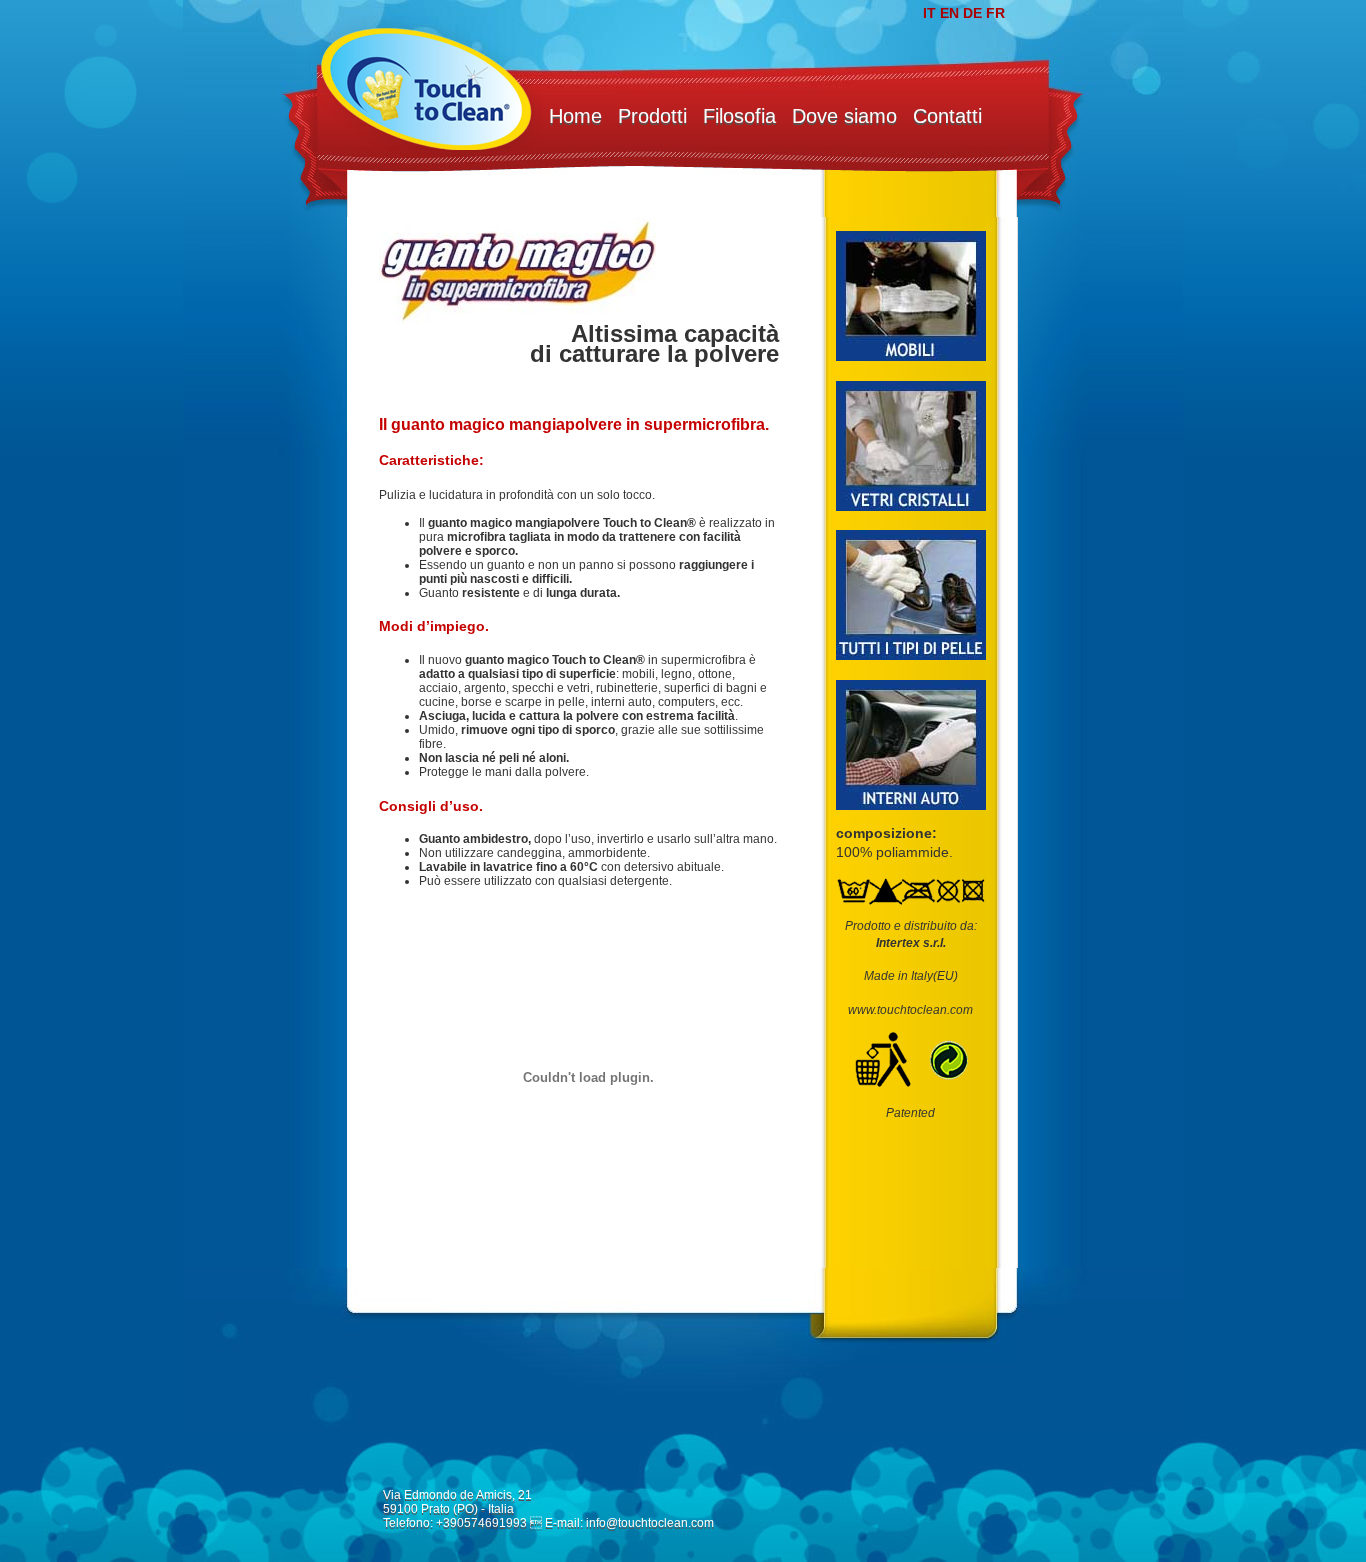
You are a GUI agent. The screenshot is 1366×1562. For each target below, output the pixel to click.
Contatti (947, 116)
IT (929, 13)
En (949, 13)
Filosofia (739, 116)
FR (995, 13)
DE (972, 13)
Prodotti (652, 116)
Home (575, 116)
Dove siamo (844, 116)
